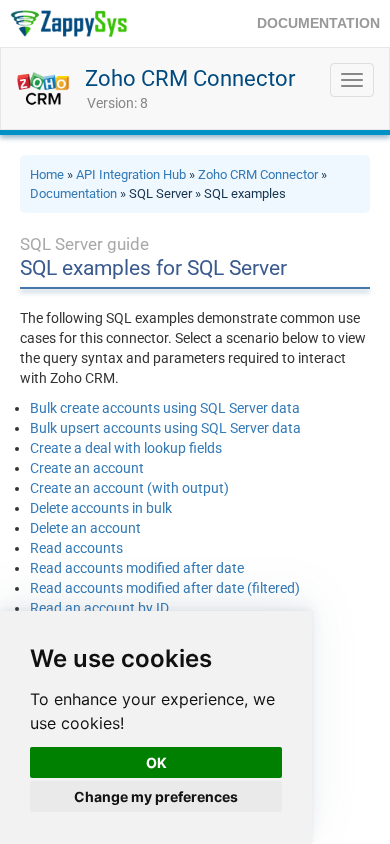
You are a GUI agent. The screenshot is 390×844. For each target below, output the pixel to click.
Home (47, 174)
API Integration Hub (131, 174)
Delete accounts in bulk (101, 508)
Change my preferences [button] (156, 796)
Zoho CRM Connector (190, 78)
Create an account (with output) (129, 488)
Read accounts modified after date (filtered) (165, 588)
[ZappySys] (68, 23)
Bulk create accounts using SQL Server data (165, 408)
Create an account (87, 468)
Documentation (73, 193)
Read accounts (76, 548)
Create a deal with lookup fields (126, 448)
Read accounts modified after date (137, 568)
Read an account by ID (99, 608)
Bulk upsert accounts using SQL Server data (165, 428)
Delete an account (85, 528)
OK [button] (156, 762)
